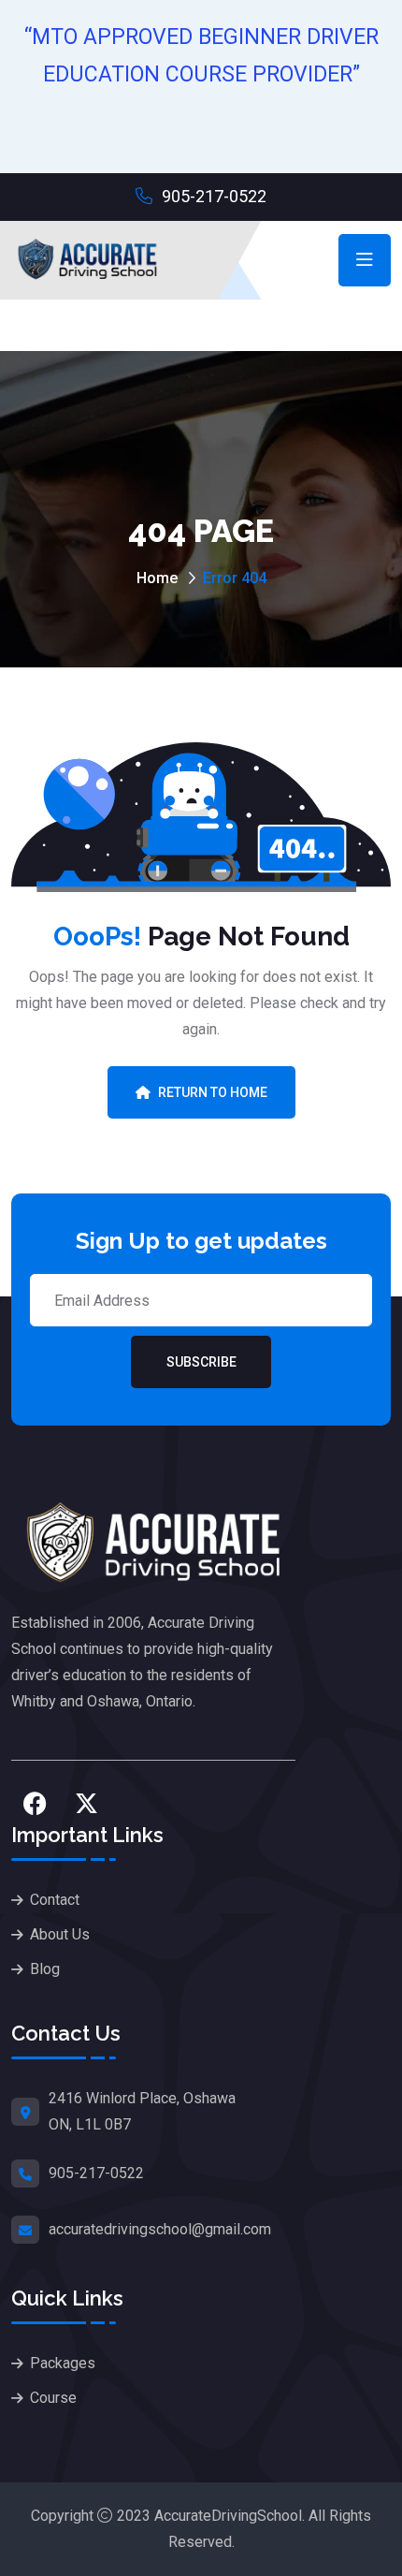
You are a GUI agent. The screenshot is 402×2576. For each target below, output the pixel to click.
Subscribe (201, 1362)
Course (53, 2398)
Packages (63, 2363)
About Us (60, 1934)
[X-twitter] (86, 1803)
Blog (45, 1969)
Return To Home (213, 1092)
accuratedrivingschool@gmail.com (160, 2229)
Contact (55, 1900)
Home (157, 578)
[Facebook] (35, 1803)
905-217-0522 (212, 196)
